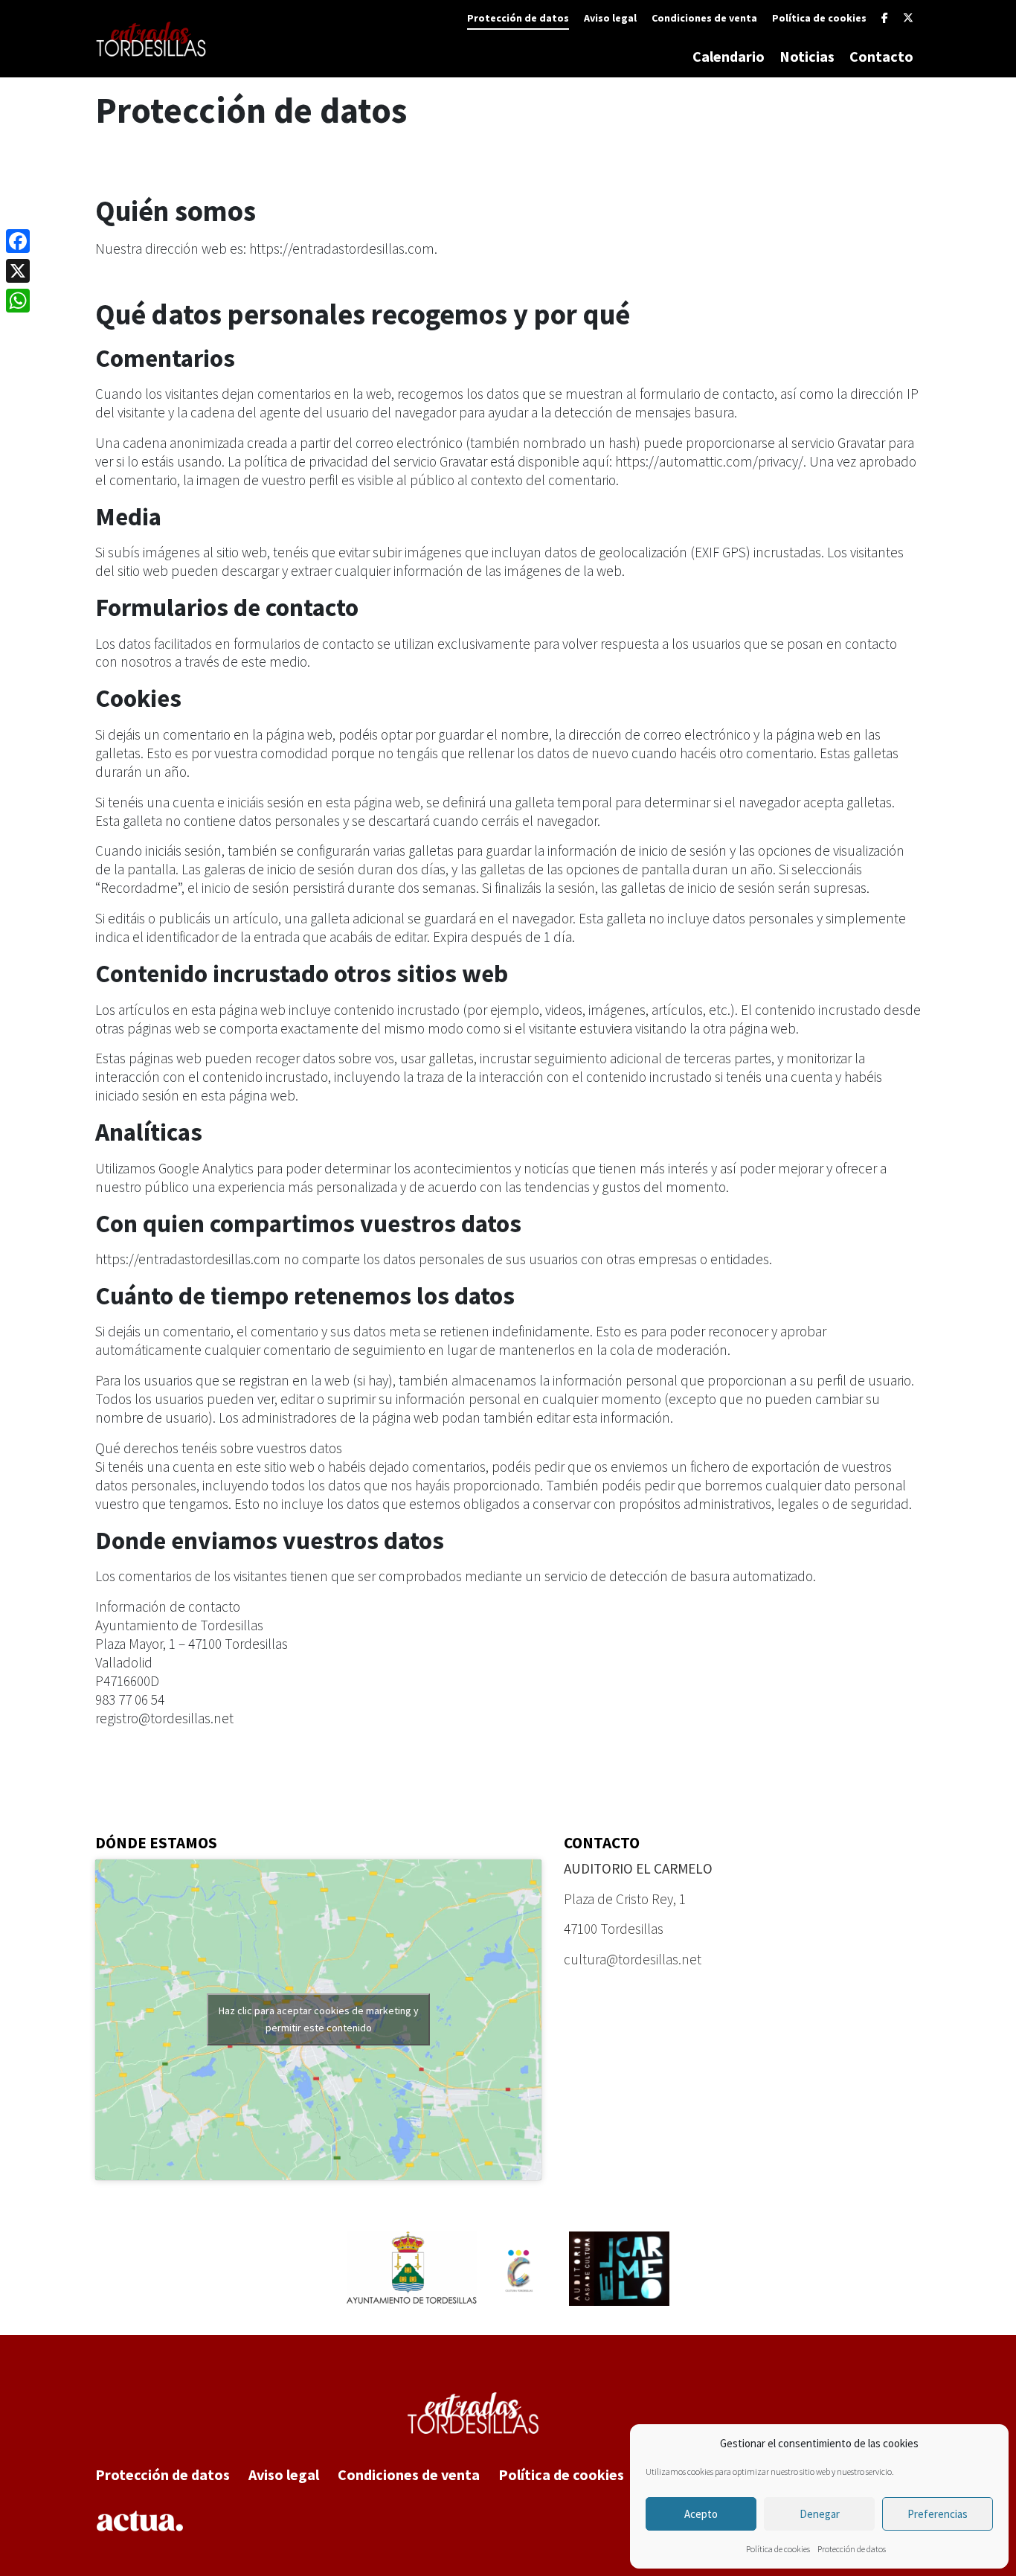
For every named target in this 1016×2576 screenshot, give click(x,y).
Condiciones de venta (704, 18)
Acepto (701, 2514)
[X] (908, 18)
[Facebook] (885, 18)
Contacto (881, 56)
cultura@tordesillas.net (633, 1959)
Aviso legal (610, 18)
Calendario (729, 56)
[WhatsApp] (18, 301)
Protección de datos (852, 2549)
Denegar (820, 2514)
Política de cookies (778, 2549)
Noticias (807, 56)
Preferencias (938, 2514)
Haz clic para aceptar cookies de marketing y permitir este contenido (319, 2019)
